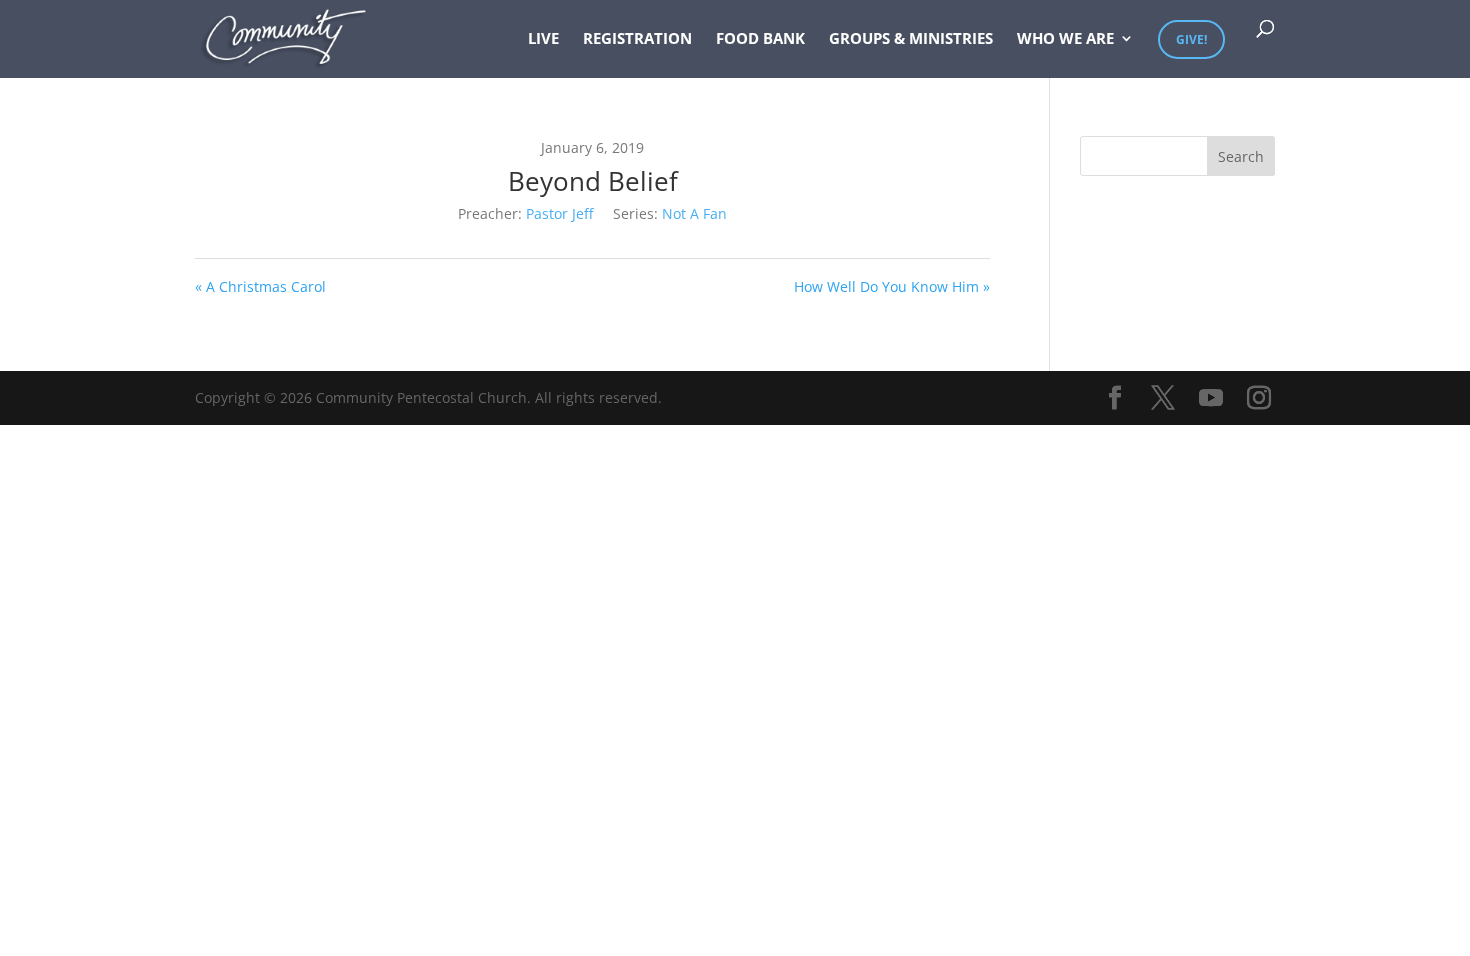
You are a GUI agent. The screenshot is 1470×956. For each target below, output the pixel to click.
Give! (1191, 39)
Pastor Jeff (559, 213)
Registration (637, 39)
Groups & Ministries (911, 39)
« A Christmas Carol (260, 286)
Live (543, 39)
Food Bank (760, 39)
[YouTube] (1211, 398)
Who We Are (1065, 39)
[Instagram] (1259, 398)
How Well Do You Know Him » (892, 286)
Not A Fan (694, 213)
